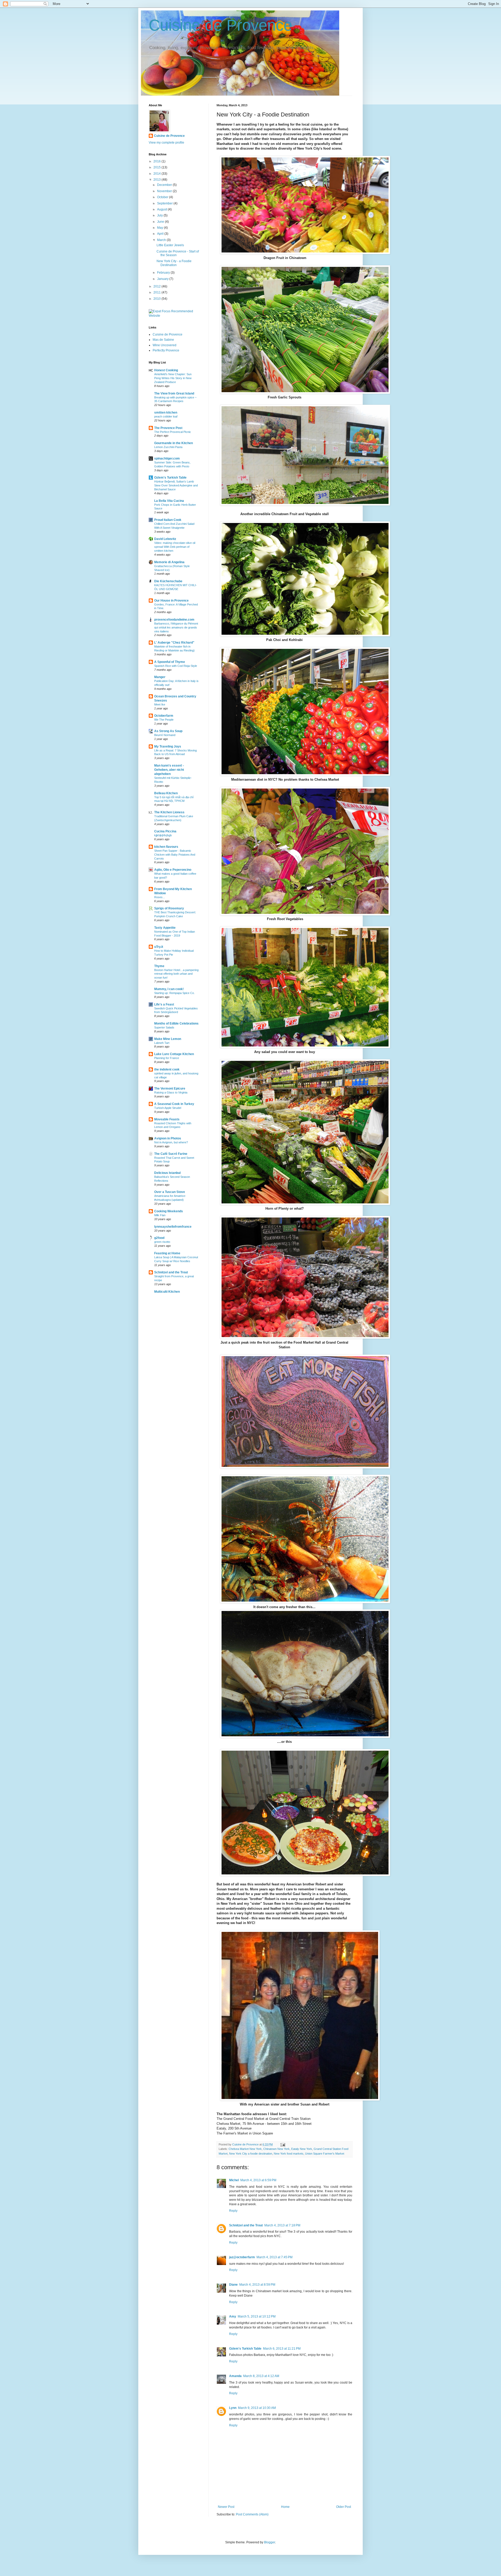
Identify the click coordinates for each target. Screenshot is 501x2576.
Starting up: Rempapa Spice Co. (174, 993)
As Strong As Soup (168, 731)
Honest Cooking (166, 370)
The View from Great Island (174, 393)
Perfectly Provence (166, 350)
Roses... (160, 897)
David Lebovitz (165, 539)
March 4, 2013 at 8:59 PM (257, 2285)
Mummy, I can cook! (169, 989)
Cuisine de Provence (220, 25)
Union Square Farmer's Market (325, 2154)
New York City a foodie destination (251, 2154)
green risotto (162, 1242)
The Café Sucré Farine (171, 1154)
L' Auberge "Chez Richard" (174, 643)
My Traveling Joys (168, 746)
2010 (157, 299)
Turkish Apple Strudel (168, 1108)
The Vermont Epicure (170, 1089)
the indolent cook (167, 1069)
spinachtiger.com (167, 458)
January (163, 279)
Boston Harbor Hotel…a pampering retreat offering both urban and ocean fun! (176, 974)
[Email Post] (283, 2144)
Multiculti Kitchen (167, 1292)
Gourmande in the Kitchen (174, 443)
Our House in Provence (171, 601)
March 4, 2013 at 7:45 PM (275, 2257)
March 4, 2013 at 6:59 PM (258, 2180)
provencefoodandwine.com (174, 620)
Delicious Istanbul (167, 1173)
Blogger (270, 2542)
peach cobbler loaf (166, 416)
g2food (159, 1238)
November (165, 191)
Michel (234, 2180)
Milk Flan (160, 1215)
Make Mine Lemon (168, 1039)
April (161, 234)
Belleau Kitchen (166, 793)
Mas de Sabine (163, 340)
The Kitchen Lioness (169, 812)
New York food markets (289, 2154)
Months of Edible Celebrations (176, 1024)
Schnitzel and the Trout (246, 2225)
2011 (157, 292)
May (160, 228)
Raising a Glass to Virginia (171, 1092)
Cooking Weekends (169, 1211)
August (162, 209)
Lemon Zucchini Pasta (168, 447)
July (160, 215)
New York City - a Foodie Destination (174, 263)
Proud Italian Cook (168, 520)
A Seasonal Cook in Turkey (174, 1104)
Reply (233, 2211)
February (164, 273)
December (165, 185)
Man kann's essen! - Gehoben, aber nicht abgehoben (169, 770)
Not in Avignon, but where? (171, 1142)
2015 (157, 167)
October (163, 197)
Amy (233, 2316)
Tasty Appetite (165, 928)
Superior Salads (164, 1027)
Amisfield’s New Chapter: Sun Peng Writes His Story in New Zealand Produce (173, 378)
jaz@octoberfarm (242, 2257)
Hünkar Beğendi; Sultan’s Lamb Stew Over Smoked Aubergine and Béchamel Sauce (176, 485)
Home (285, 2507)
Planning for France (167, 1058)
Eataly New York (302, 2149)
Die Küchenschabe (168, 581)
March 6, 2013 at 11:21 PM (282, 2349)
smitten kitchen (166, 413)
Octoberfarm (164, 716)
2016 (157, 161)
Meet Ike (160, 704)
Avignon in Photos (168, 1138)
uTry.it (159, 947)
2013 (157, 180)
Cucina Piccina (165, 831)
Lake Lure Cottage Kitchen (174, 1054)
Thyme (159, 966)
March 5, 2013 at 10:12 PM (257, 2316)
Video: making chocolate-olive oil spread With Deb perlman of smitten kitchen (175, 547)
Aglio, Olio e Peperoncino (173, 870)
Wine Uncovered (165, 345)
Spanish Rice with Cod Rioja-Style (176, 666)
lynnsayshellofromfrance (173, 1227)
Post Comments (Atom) (252, 2514)
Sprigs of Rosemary (169, 908)
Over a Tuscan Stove (170, 1192)
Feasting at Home (167, 1253)
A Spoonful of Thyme (170, 662)
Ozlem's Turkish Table (245, 2349)
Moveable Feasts (167, 1119)
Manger (160, 677)
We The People (164, 720)
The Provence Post (168, 428)
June (161, 222)
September (165, 203)
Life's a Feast (164, 1004)
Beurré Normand (165, 735)
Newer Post (226, 2507)
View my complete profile (166, 143)
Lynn (233, 2408)
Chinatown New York (276, 2149)
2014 (157, 174)
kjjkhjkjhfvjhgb (163, 835)
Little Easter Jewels (170, 245)
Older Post (344, 2507)
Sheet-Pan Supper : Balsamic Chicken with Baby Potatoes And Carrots (175, 855)
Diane (233, 2285)
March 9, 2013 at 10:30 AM (257, 2408)
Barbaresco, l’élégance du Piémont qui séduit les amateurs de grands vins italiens (176, 627)
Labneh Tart (162, 1043)
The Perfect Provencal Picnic (173, 432)
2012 (157, 286)
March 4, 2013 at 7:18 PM (282, 2225)
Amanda (235, 2376)
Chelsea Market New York (245, 2149)
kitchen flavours (166, 847)
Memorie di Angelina (169, 562)
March (162, 240)
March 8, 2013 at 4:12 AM (261, 2376)
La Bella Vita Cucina (169, 501)
